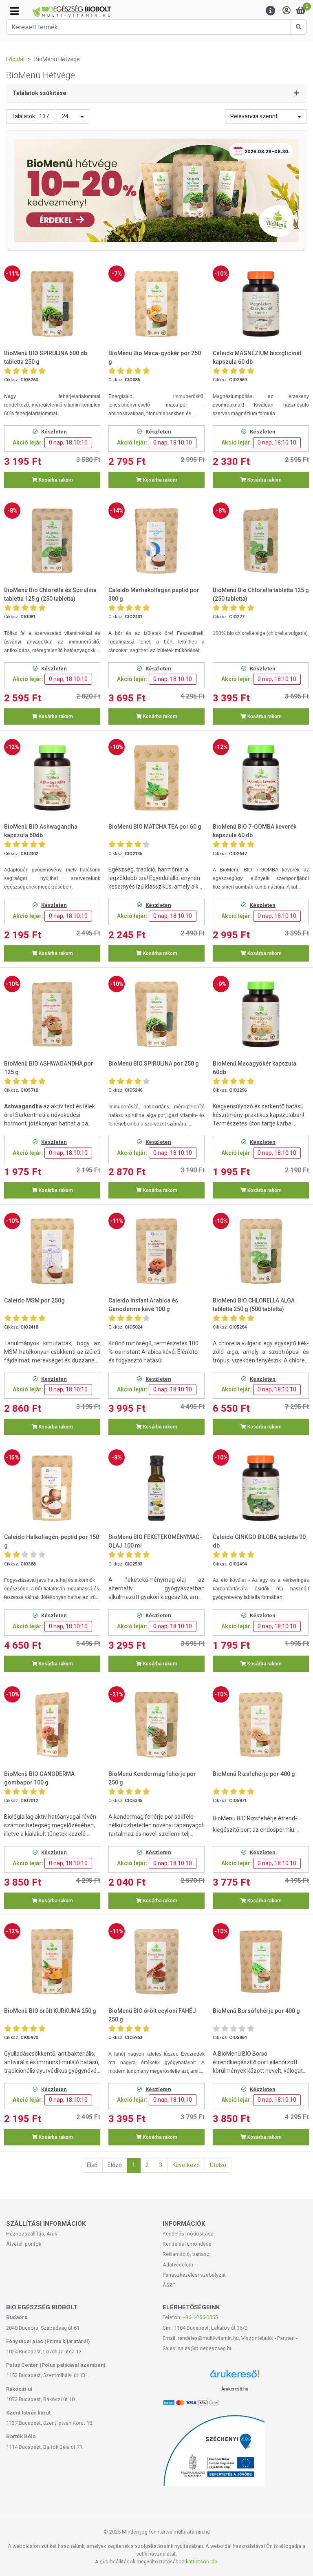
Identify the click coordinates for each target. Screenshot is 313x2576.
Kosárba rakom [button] (55, 480)
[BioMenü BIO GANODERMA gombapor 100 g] (52, 1725)
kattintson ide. (202, 2562)
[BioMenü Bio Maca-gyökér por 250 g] (156, 304)
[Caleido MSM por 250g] (52, 1251)
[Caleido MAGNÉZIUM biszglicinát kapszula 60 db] (261, 304)
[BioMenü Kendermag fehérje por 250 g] (156, 1725)
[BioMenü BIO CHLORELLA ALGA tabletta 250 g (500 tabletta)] (261, 1251)
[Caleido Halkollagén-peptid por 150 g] (52, 1488)
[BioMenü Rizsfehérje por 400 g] (261, 1725)
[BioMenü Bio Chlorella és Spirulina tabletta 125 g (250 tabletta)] (52, 541)
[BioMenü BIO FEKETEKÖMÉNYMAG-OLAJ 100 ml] (156, 1488)
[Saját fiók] (287, 11)
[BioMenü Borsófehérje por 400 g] (261, 1962)
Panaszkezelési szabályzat (194, 2275)
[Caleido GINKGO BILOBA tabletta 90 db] (261, 1488)
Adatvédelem (178, 2265)
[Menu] (271, 11)
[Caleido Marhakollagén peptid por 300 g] (156, 541)
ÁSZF (169, 2285)
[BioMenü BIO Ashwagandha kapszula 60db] (52, 778)
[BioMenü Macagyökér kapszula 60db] (261, 1014)
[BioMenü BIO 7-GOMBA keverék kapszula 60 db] (261, 778)
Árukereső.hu (235, 2389)
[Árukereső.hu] (235, 2377)
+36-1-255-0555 (200, 2317)
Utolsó (218, 2165)
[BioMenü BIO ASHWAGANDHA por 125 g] (52, 1014)
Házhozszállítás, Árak (32, 2234)
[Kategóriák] (14, 11)
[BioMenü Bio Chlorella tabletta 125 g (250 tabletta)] (261, 541)
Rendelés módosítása (188, 2234)
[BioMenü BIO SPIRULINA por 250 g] (156, 1014)
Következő (186, 2165)
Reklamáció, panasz (186, 2254)
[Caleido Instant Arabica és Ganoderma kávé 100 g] (156, 1251)
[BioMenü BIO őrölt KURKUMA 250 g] (52, 1962)
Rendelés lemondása (187, 2244)
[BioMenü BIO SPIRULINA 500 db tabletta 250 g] (52, 304)
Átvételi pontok (24, 2244)
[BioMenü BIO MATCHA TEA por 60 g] (156, 778)
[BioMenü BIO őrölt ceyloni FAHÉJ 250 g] (156, 1962)
